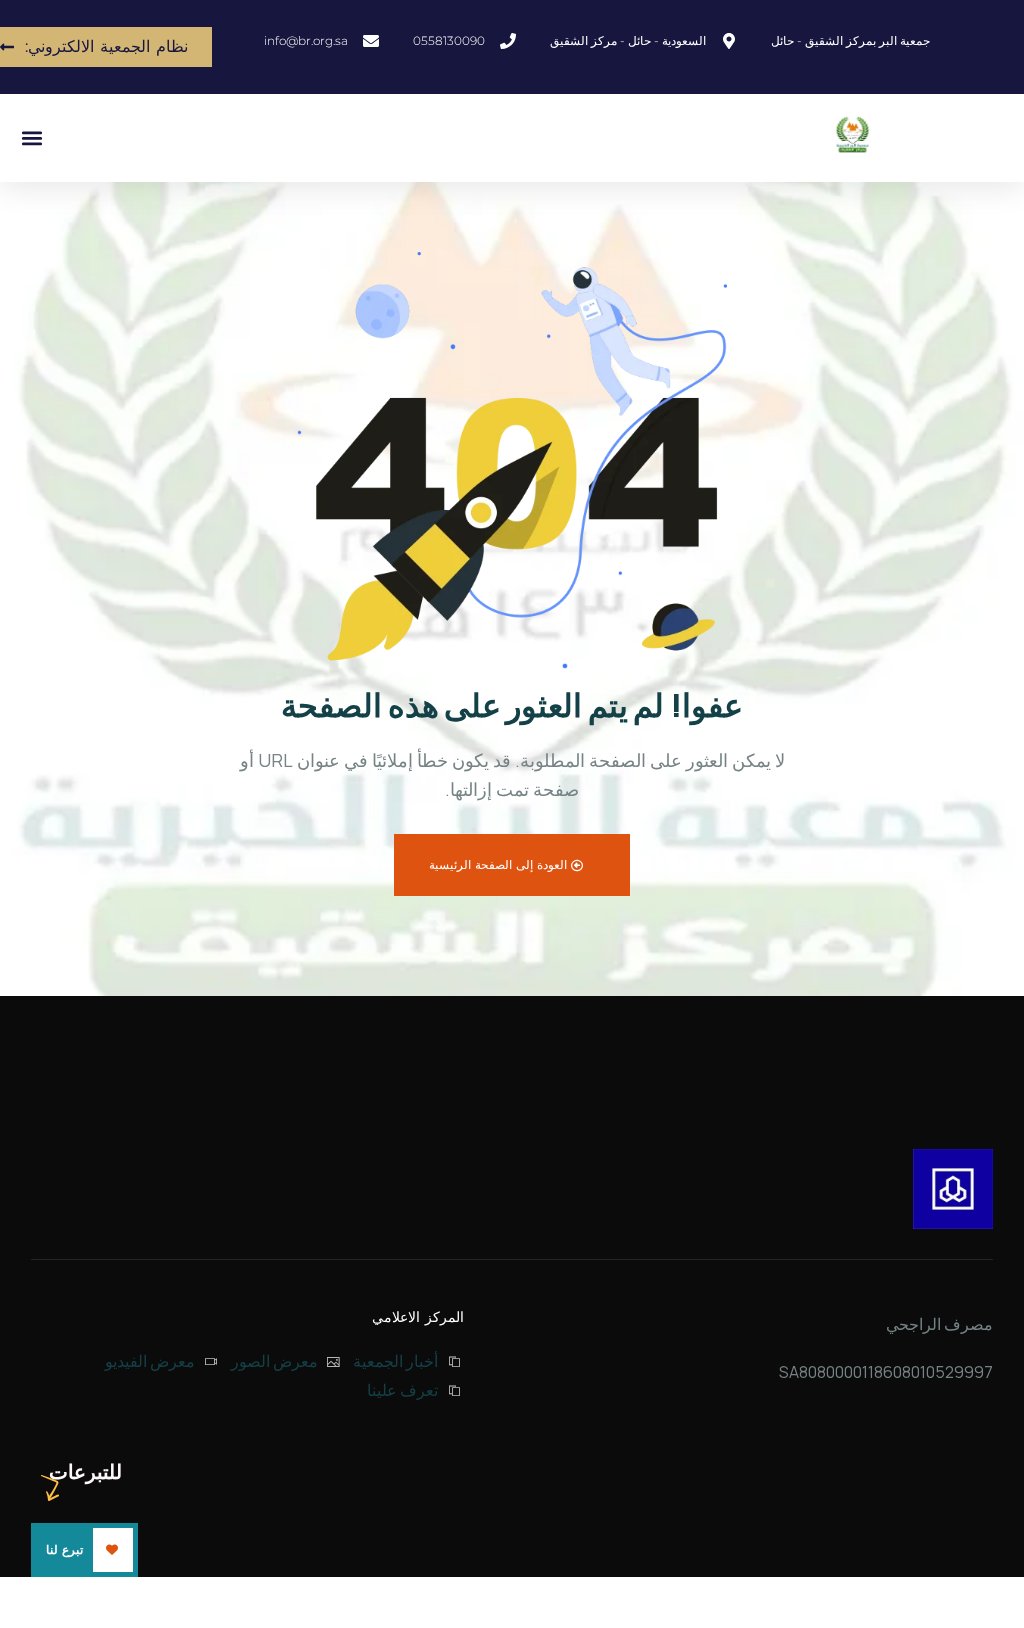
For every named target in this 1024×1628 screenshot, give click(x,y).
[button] (31, 138)
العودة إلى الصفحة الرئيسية (500, 864)
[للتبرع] (953, 1189)
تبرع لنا (64, 1549)
